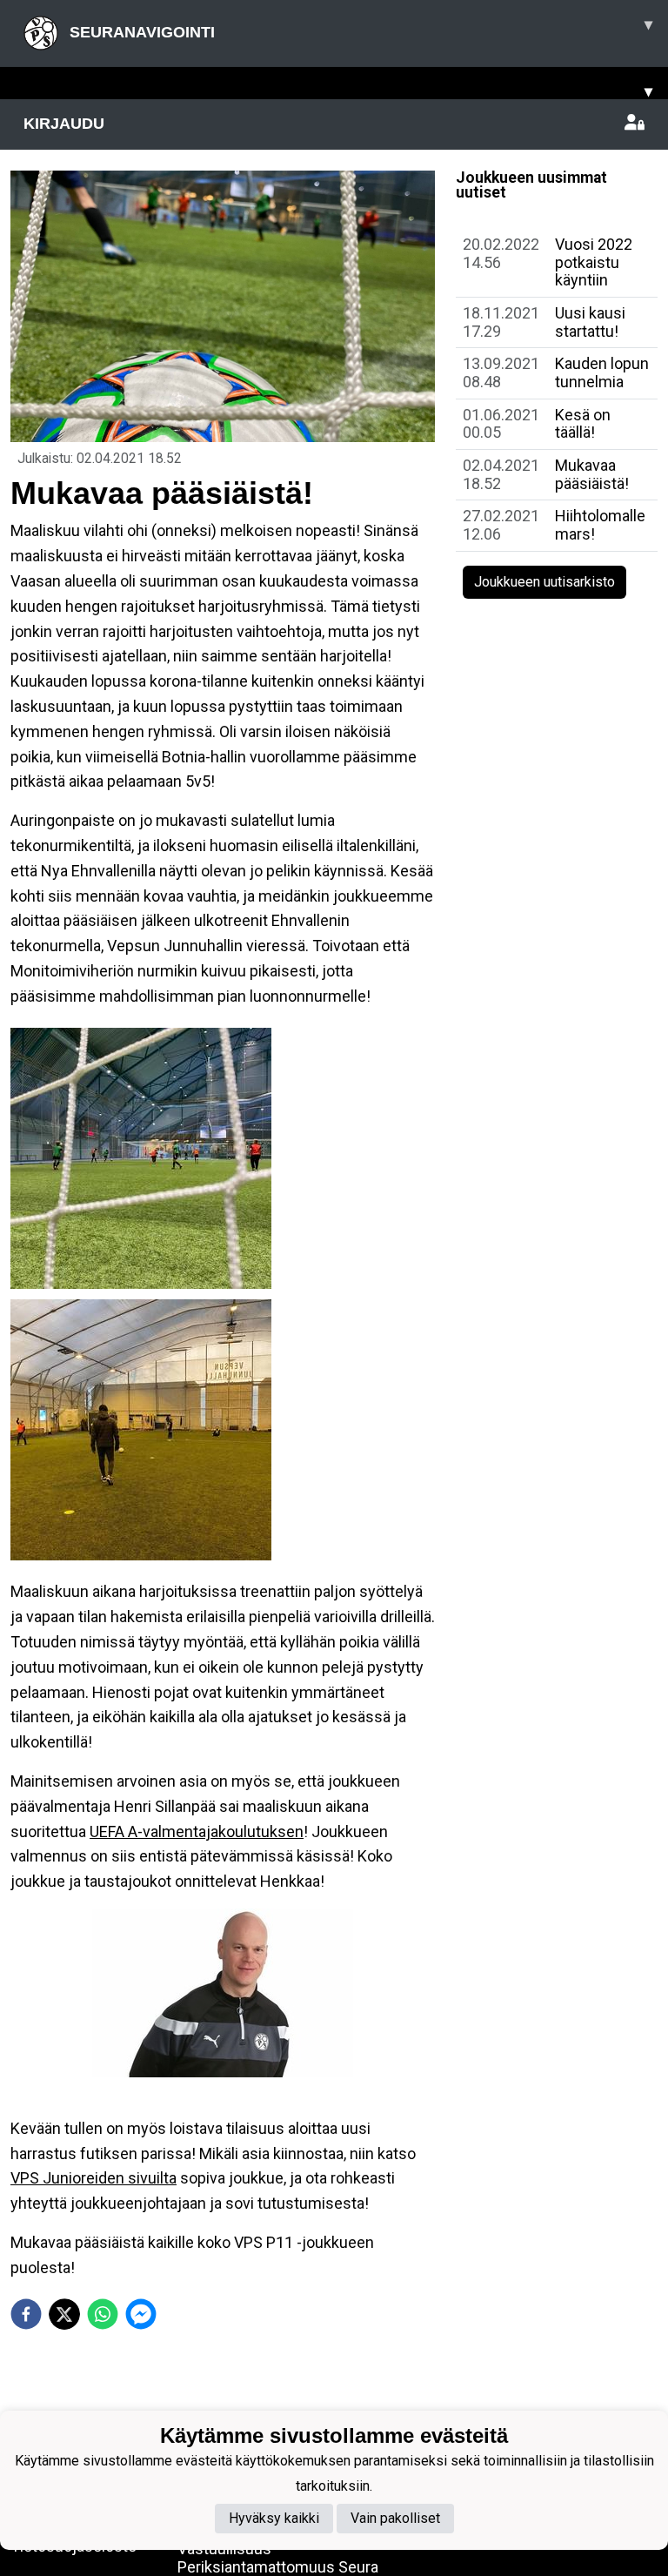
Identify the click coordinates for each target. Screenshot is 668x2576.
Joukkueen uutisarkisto (544, 582)
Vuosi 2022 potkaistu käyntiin (594, 262)
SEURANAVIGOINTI (359, 28)
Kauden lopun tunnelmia (602, 372)
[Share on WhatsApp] (103, 2314)
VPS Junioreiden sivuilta (94, 2178)
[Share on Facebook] (26, 2314)
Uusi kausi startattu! (590, 322)
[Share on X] (64, 2314)
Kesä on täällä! (583, 424)
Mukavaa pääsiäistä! (592, 474)
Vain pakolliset (395, 2518)
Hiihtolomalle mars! (600, 525)
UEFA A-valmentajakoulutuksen (197, 1831)
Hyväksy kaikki (274, 2518)
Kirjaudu (64, 124)
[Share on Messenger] (141, 2314)
